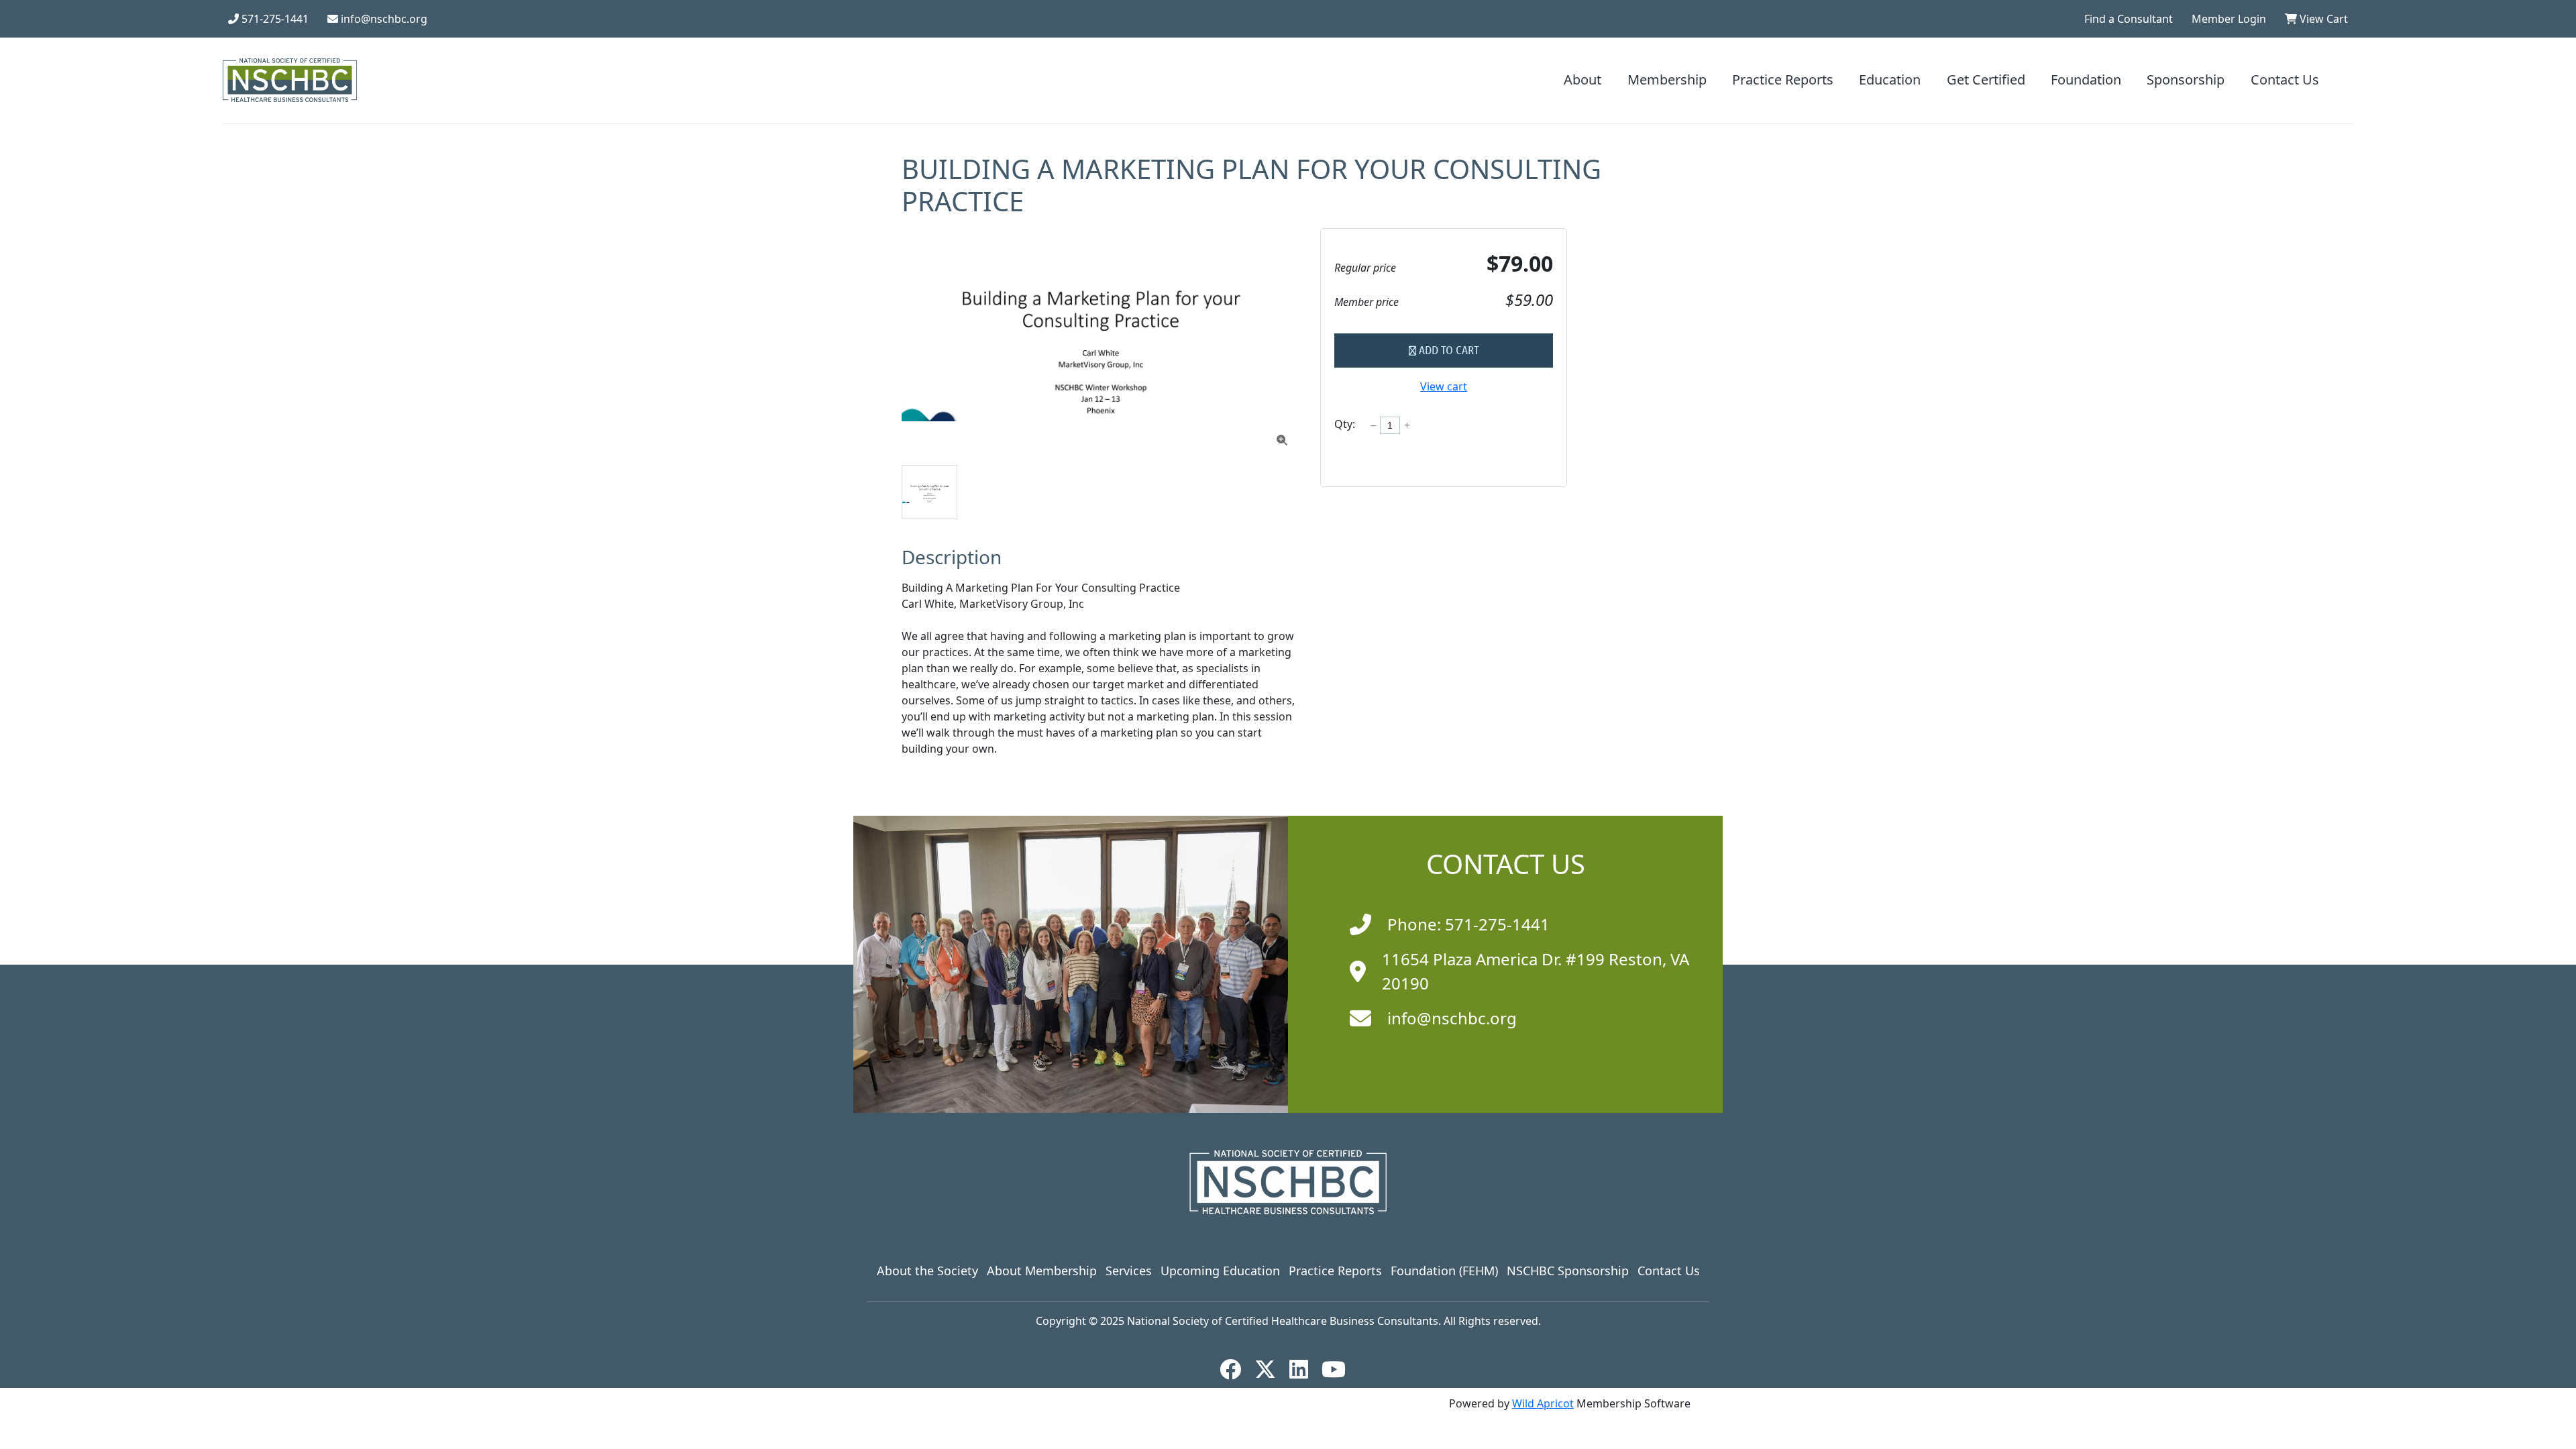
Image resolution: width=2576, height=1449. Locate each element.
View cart (1444, 386)
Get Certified (1986, 80)
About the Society (927, 1271)
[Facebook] (1236, 1369)
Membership (1667, 80)
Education (1890, 80)
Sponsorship (2186, 80)
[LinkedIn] (1304, 1369)
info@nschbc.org (383, 19)
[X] (1271, 1369)
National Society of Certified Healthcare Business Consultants (1283, 1321)
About (1582, 80)
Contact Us (2285, 80)
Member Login (2229, 19)
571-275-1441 (274, 19)
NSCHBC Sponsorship (1568, 1271)
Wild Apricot (1543, 1403)
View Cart (2322, 19)
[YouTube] (1339, 1369)
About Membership (1042, 1271)
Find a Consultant (2129, 19)
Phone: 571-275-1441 (1468, 924)
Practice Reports (1783, 80)
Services (1129, 1271)
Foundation (2086, 80)
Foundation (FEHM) (1444, 1271)
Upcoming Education (1220, 1271)
